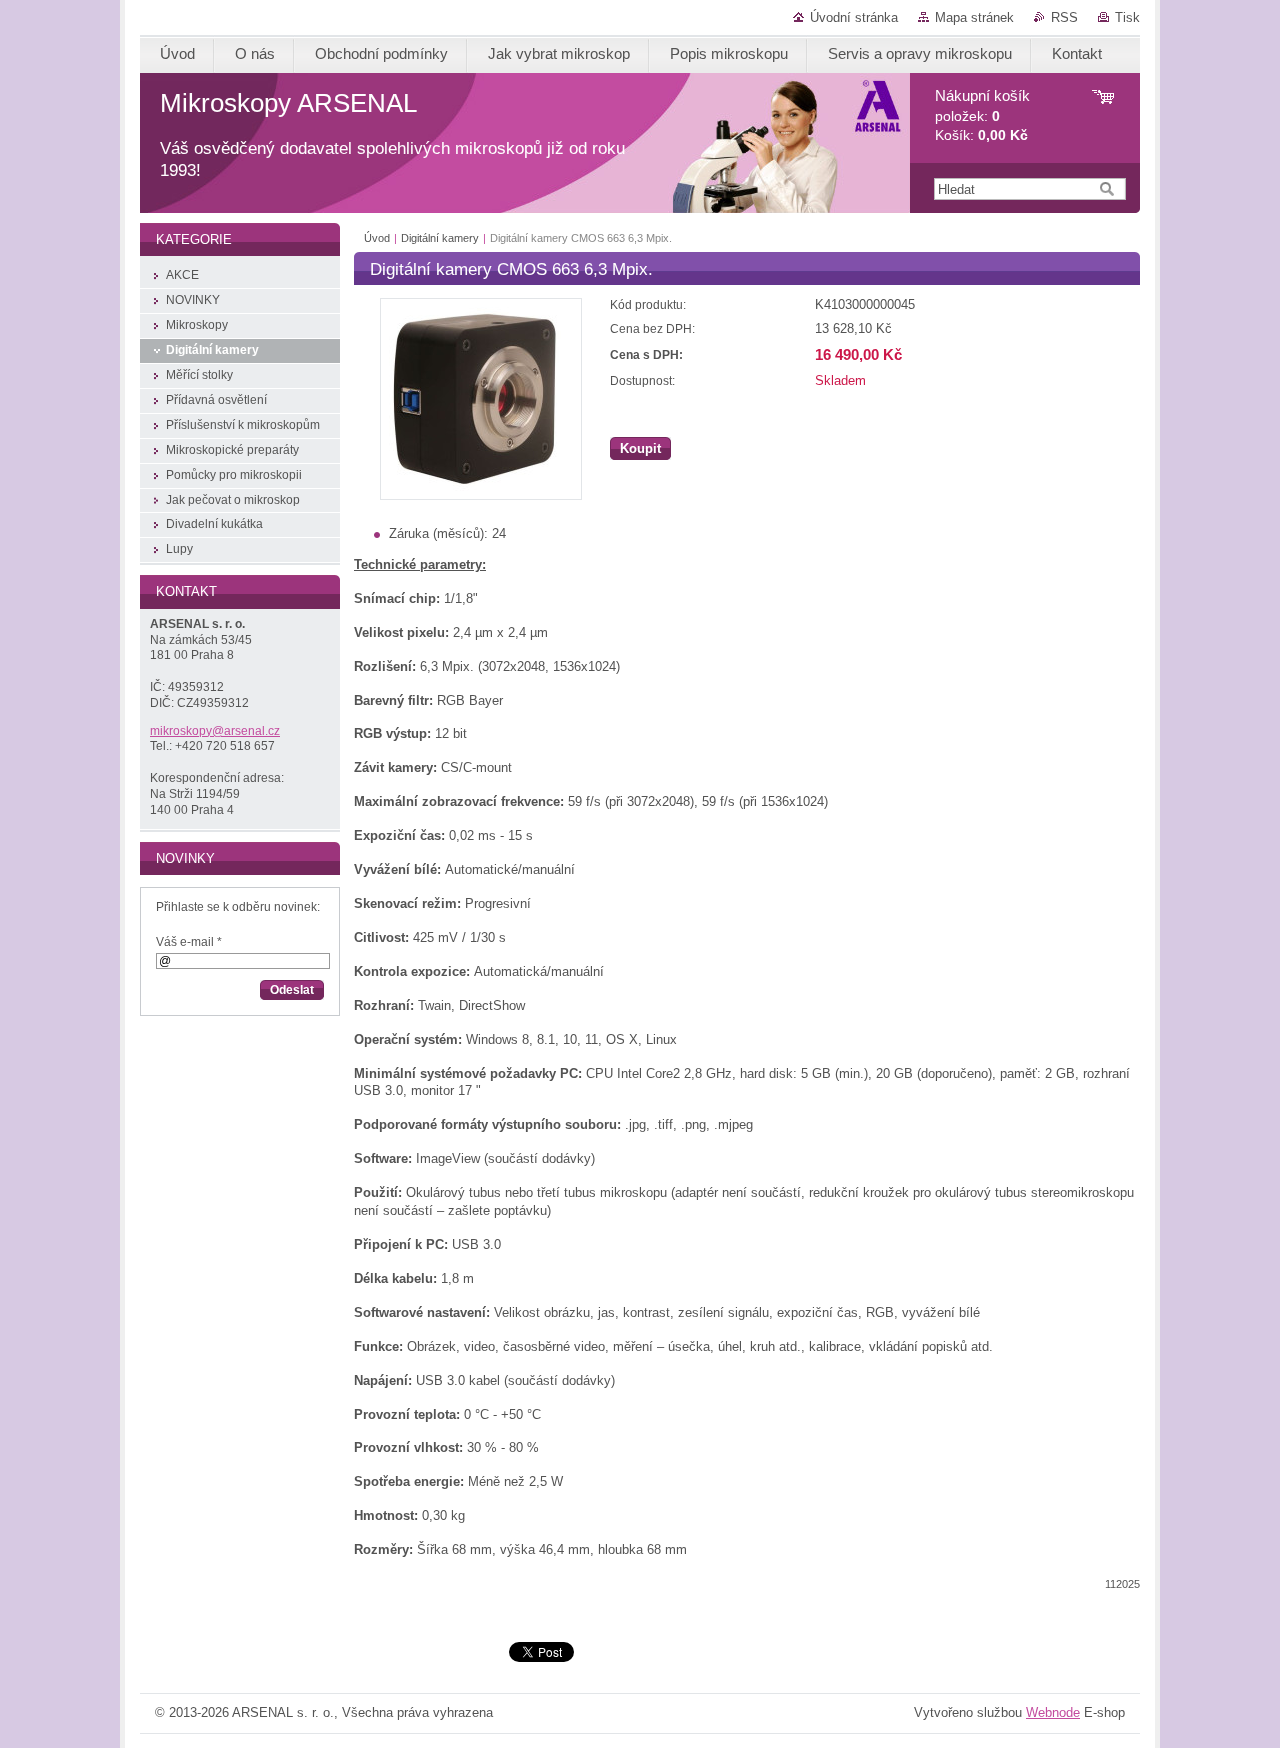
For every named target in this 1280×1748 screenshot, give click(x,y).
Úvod (377, 238)
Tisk (1127, 17)
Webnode (1053, 1712)
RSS (1064, 17)
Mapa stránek (974, 17)
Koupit (640, 448)
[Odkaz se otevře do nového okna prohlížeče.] (481, 495)
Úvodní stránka (854, 17)
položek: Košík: (982, 115)
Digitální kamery (440, 238)
